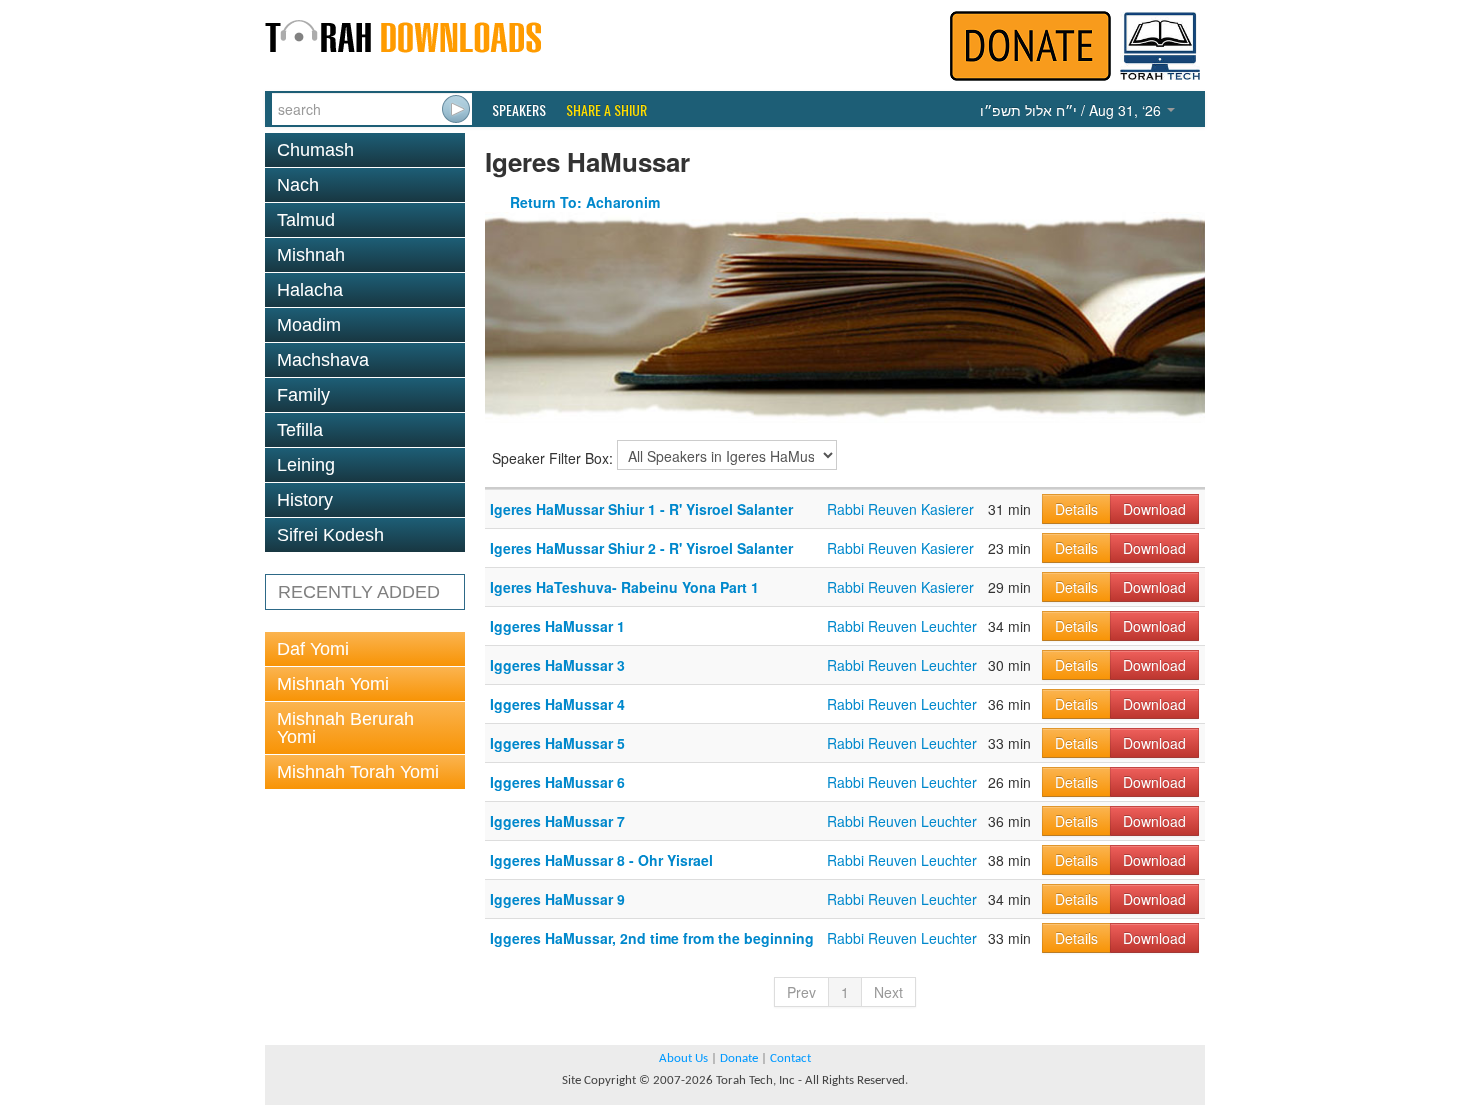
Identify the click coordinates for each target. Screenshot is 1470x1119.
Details (1076, 509)
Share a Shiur (606, 110)
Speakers (519, 110)
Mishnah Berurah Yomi (345, 728)
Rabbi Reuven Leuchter (902, 626)
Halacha (310, 290)
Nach (298, 185)
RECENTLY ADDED (359, 592)
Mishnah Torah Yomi (358, 772)
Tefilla (300, 430)
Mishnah (311, 255)
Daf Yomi (313, 649)
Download (1154, 509)
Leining (306, 465)
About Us (683, 1058)
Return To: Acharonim (585, 202)
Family (303, 395)
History (305, 500)
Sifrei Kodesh (330, 535)
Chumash (315, 150)
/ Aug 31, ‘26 (1072, 110)
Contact (790, 1058)
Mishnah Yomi (333, 684)
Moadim (309, 325)
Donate (739, 1058)
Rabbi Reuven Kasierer (900, 509)
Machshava (323, 360)
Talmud (306, 220)
